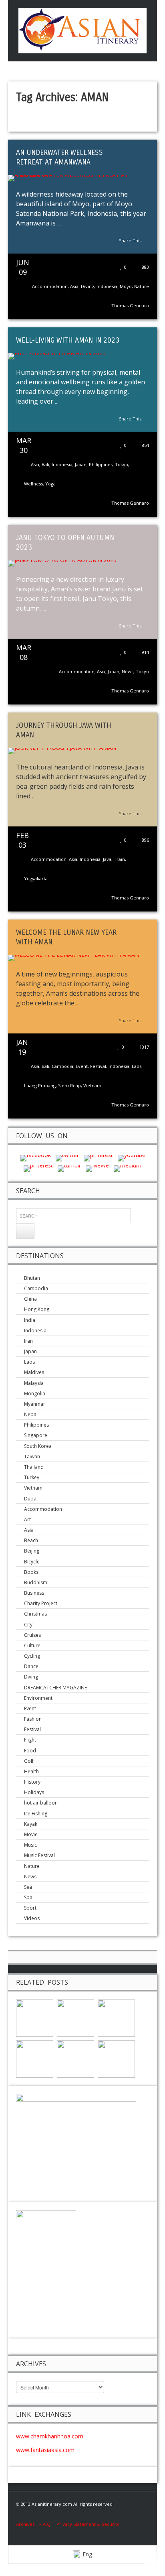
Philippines (101, 464)
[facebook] (35, 1158)
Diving (88, 286)
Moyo (126, 286)
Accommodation (50, 286)
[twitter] (67, 1158)
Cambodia (62, 1066)
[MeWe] (97, 1168)
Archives (28, 2524)
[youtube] (132, 1158)
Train (119, 859)
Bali (45, 464)
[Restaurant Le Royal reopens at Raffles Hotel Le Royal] (116, 2017)
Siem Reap (69, 1085)
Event (82, 1066)
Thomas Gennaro (130, 306)
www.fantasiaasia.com (45, 2450)
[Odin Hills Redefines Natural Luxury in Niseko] (35, 2017)
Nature (142, 286)
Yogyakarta (36, 878)
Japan (81, 464)
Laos (137, 1066)
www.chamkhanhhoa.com (50, 2436)
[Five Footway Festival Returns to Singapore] (75, 2058)
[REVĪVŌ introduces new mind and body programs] (75, 2017)
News (128, 671)
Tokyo (122, 464)
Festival (98, 1066)
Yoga (50, 484)
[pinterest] (98, 1158)
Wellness (33, 484)
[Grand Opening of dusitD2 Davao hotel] (116, 2058)
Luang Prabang (40, 1085)
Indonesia (107, 286)
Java (107, 859)
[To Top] (153, 2562)
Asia (74, 286)
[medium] (128, 1168)
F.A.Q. (45, 2524)
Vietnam (92, 1085)
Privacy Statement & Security (88, 2524)
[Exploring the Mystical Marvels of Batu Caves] (35, 2058)
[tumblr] (69, 1168)
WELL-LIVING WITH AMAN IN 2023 (68, 340)
